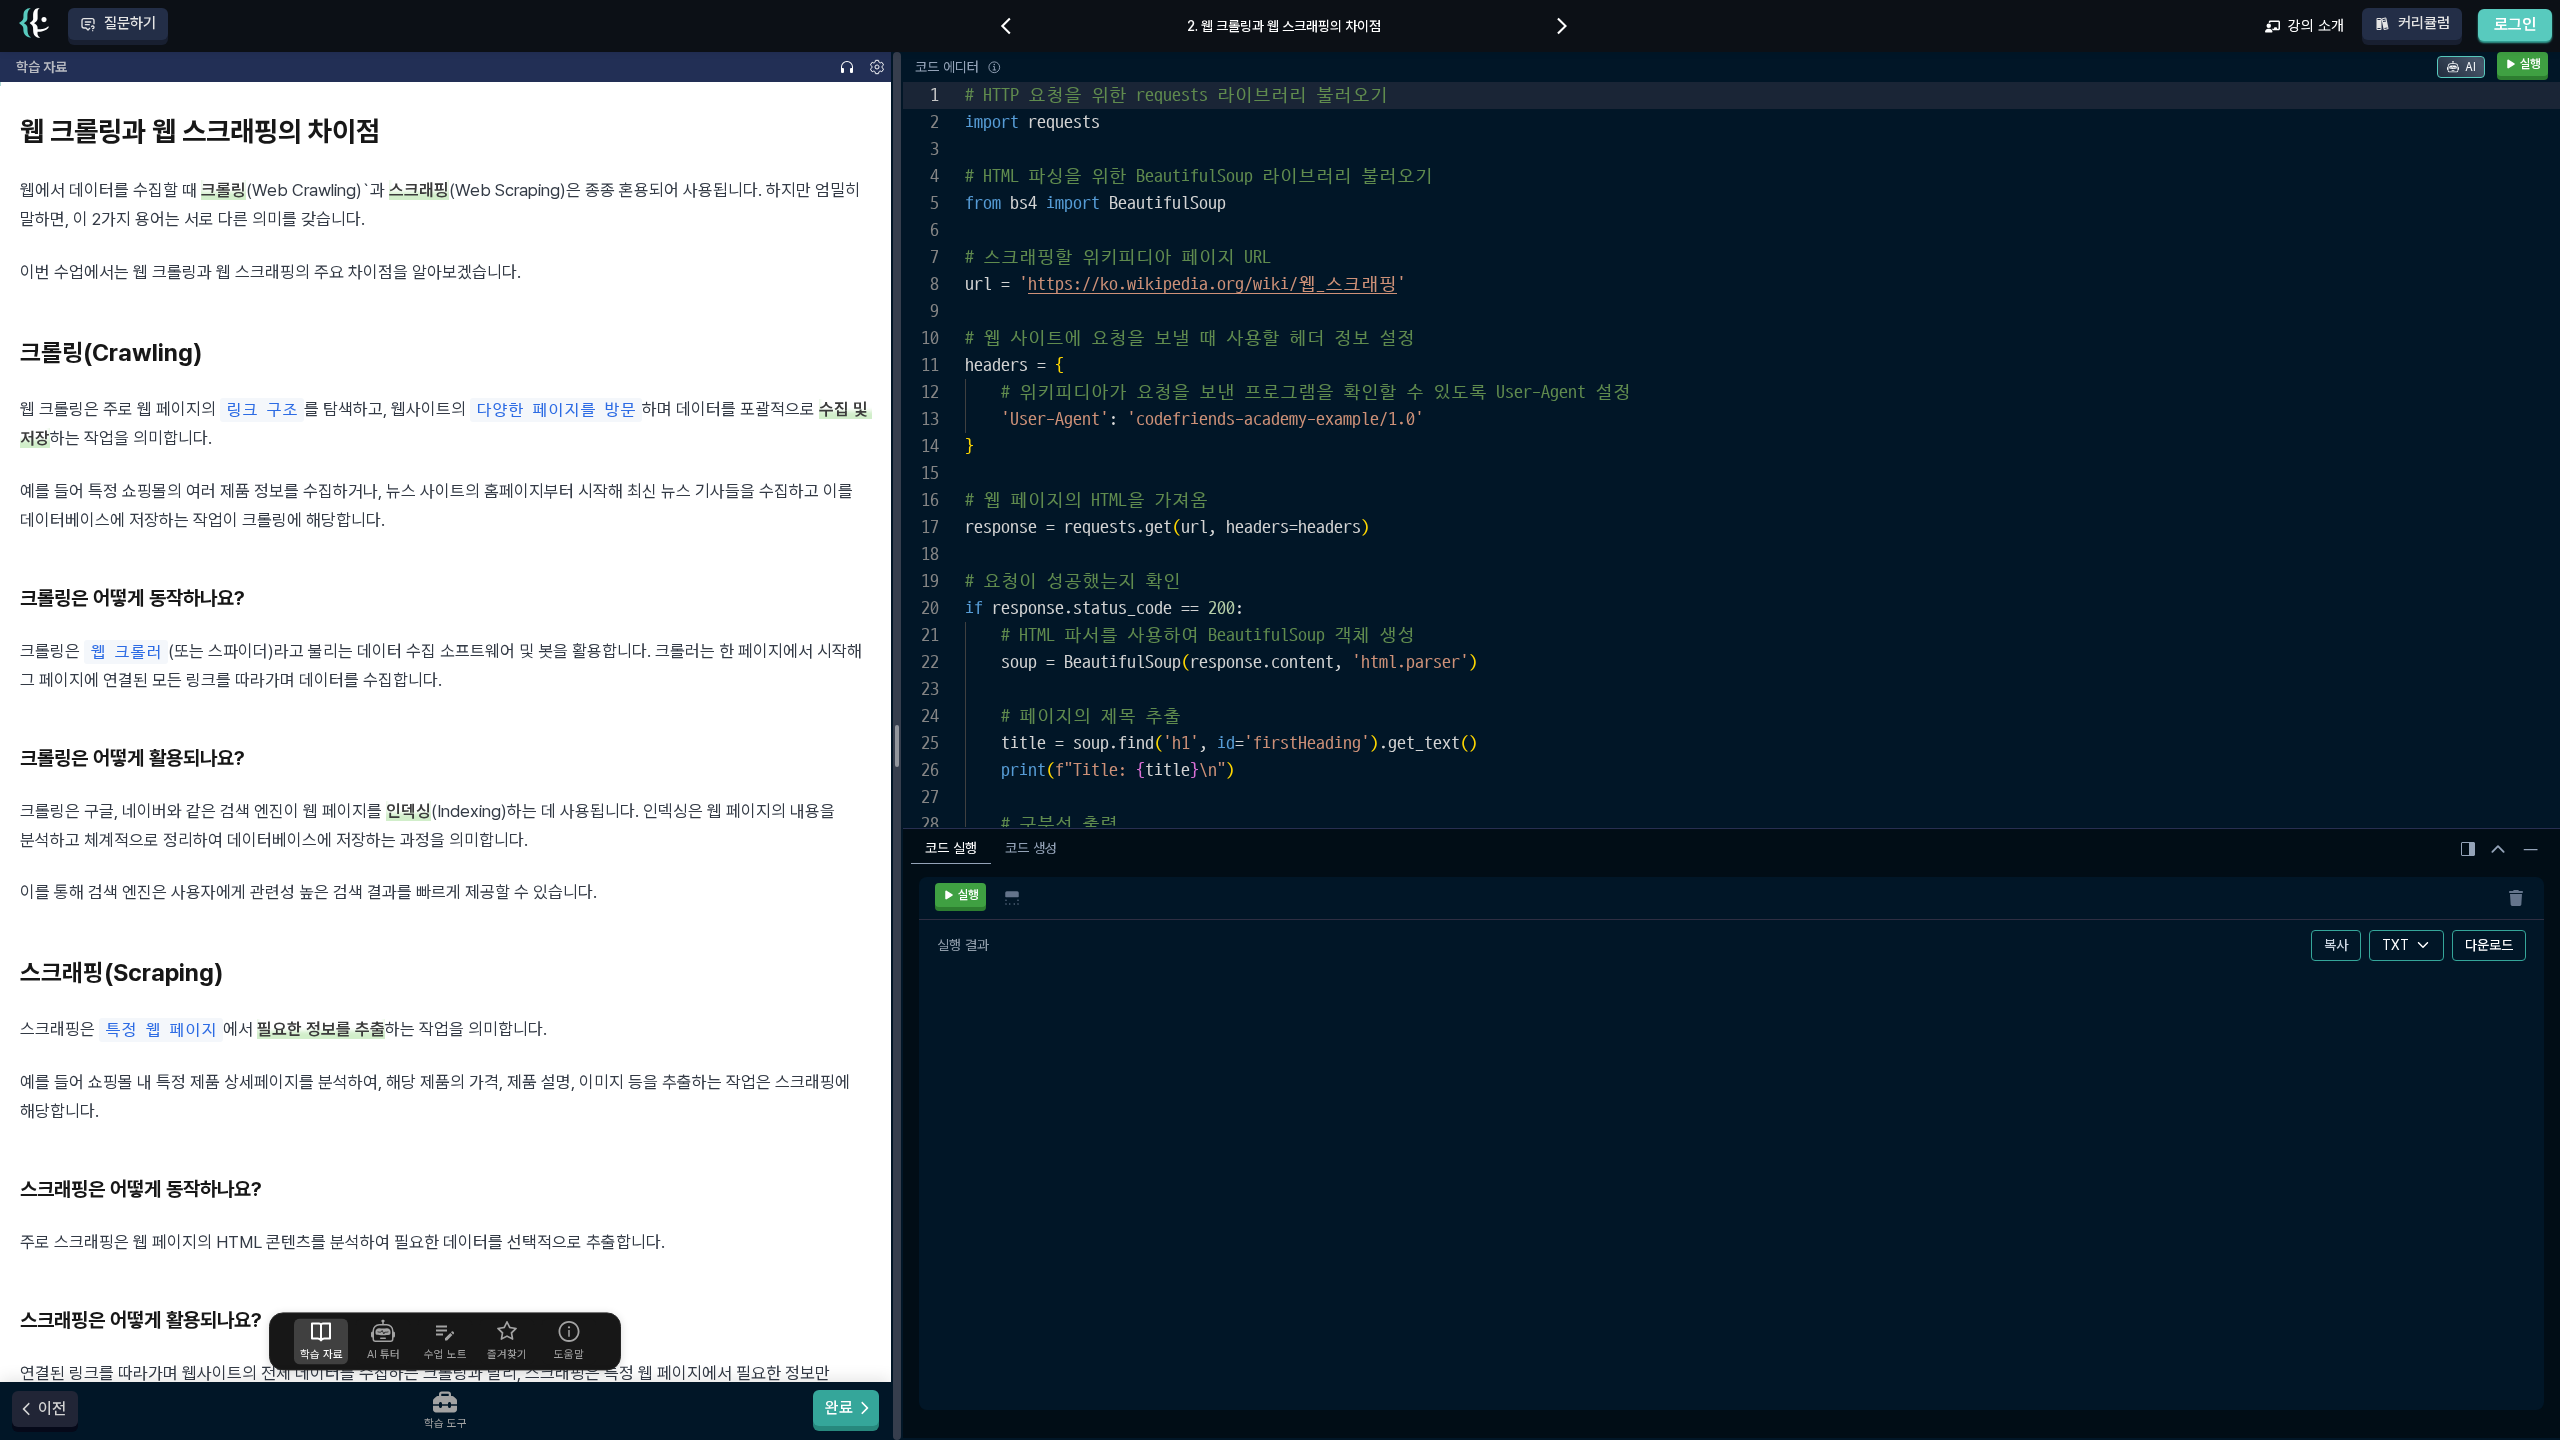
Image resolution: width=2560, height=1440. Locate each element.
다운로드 (2489, 945)
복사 (2336, 945)
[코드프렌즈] (34, 26)
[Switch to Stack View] (1011, 898)
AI (2470, 67)
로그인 (2515, 24)
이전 (52, 1408)
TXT (2395, 945)
